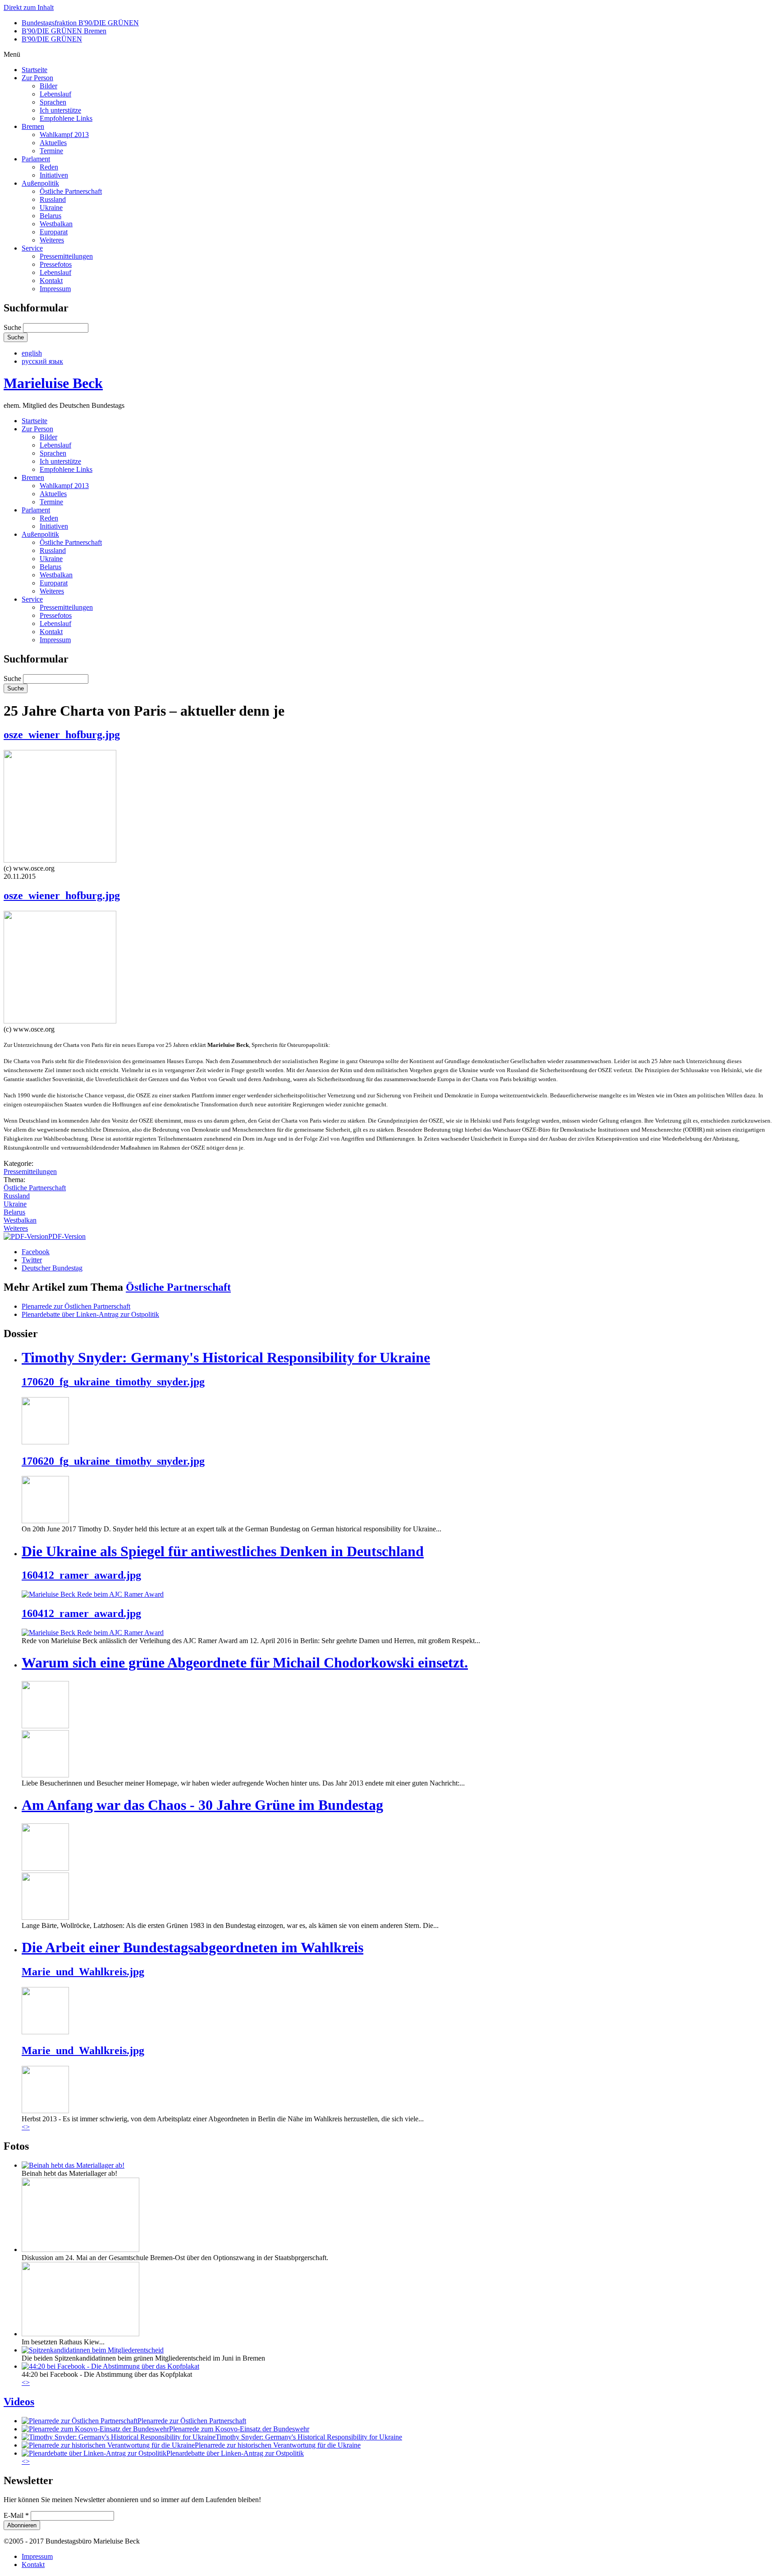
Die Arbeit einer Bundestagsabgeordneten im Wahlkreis (192, 1947)
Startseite (34, 70)
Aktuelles (53, 143)
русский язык (42, 361)
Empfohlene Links (66, 118)
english (32, 353)
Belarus (50, 216)
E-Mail (16, 2515)
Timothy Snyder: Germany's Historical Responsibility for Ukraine (226, 1357)
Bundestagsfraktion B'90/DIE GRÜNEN (80, 23)
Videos (19, 2402)
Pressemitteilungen (66, 256)
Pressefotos (56, 264)
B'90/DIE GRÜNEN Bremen (64, 31)
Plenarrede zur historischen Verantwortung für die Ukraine (278, 2445)
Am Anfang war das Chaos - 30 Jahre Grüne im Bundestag (202, 1805)
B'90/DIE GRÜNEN (52, 39)
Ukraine (51, 208)
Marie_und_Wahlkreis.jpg (83, 1972)
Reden (49, 167)
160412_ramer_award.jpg (81, 1575)
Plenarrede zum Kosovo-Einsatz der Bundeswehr (239, 2429)
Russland (53, 199)
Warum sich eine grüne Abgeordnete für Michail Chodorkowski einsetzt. (245, 1663)
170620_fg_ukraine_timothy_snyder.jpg (113, 1382)
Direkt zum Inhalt (29, 7)
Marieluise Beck (53, 383)
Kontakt (51, 281)
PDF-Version (67, 1236)
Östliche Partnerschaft (71, 191)
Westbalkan (56, 224)
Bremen (33, 126)
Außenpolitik (40, 183)
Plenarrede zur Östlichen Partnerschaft (76, 1306)
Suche (13, 327)
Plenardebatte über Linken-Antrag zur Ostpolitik (90, 1314)
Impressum (55, 289)
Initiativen (54, 175)
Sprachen (53, 102)
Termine (51, 151)
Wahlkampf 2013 (64, 135)
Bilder (48, 86)
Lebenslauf (55, 94)
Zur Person (37, 78)
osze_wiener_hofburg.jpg (62, 735)
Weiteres (52, 240)
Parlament (36, 159)
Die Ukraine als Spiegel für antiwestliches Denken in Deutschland (223, 1551)
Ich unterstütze (60, 110)
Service (32, 248)
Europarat (54, 232)
